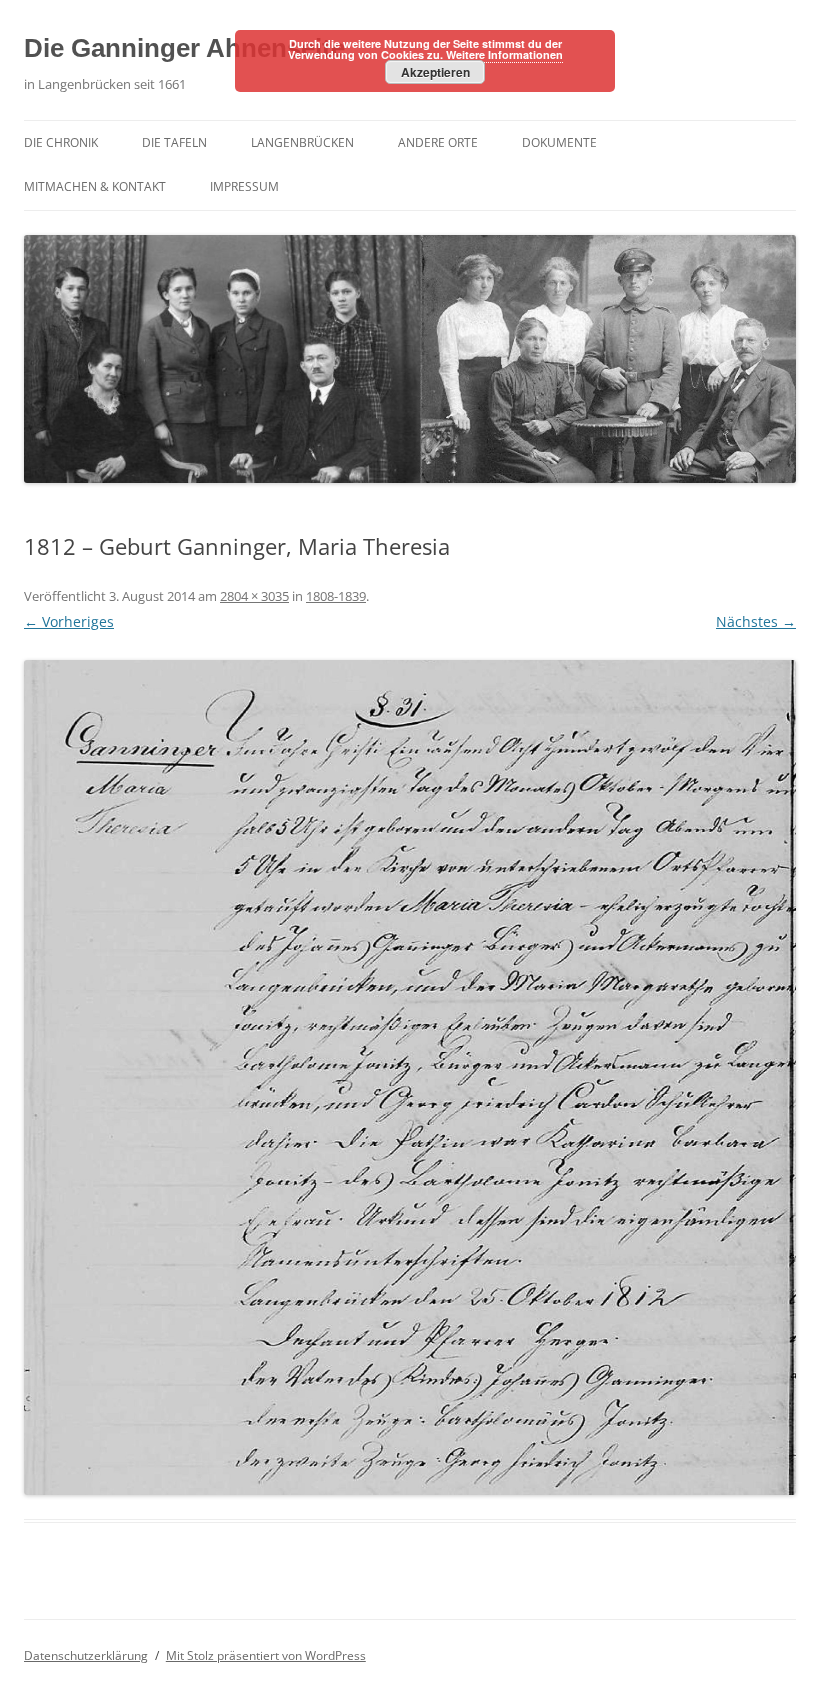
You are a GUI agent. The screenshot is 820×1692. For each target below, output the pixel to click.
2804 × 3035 (254, 596)
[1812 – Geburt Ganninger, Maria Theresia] (410, 1078)
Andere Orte (438, 142)
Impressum (244, 186)
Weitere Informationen (504, 54)
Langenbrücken (302, 142)
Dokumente (559, 142)
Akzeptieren (435, 72)
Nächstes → (756, 621)
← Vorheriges (69, 621)
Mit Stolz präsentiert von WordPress (266, 1655)
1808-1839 (336, 596)
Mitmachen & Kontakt (95, 186)
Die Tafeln (174, 142)
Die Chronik (61, 142)
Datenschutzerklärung (86, 1655)
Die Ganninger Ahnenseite (184, 48)
